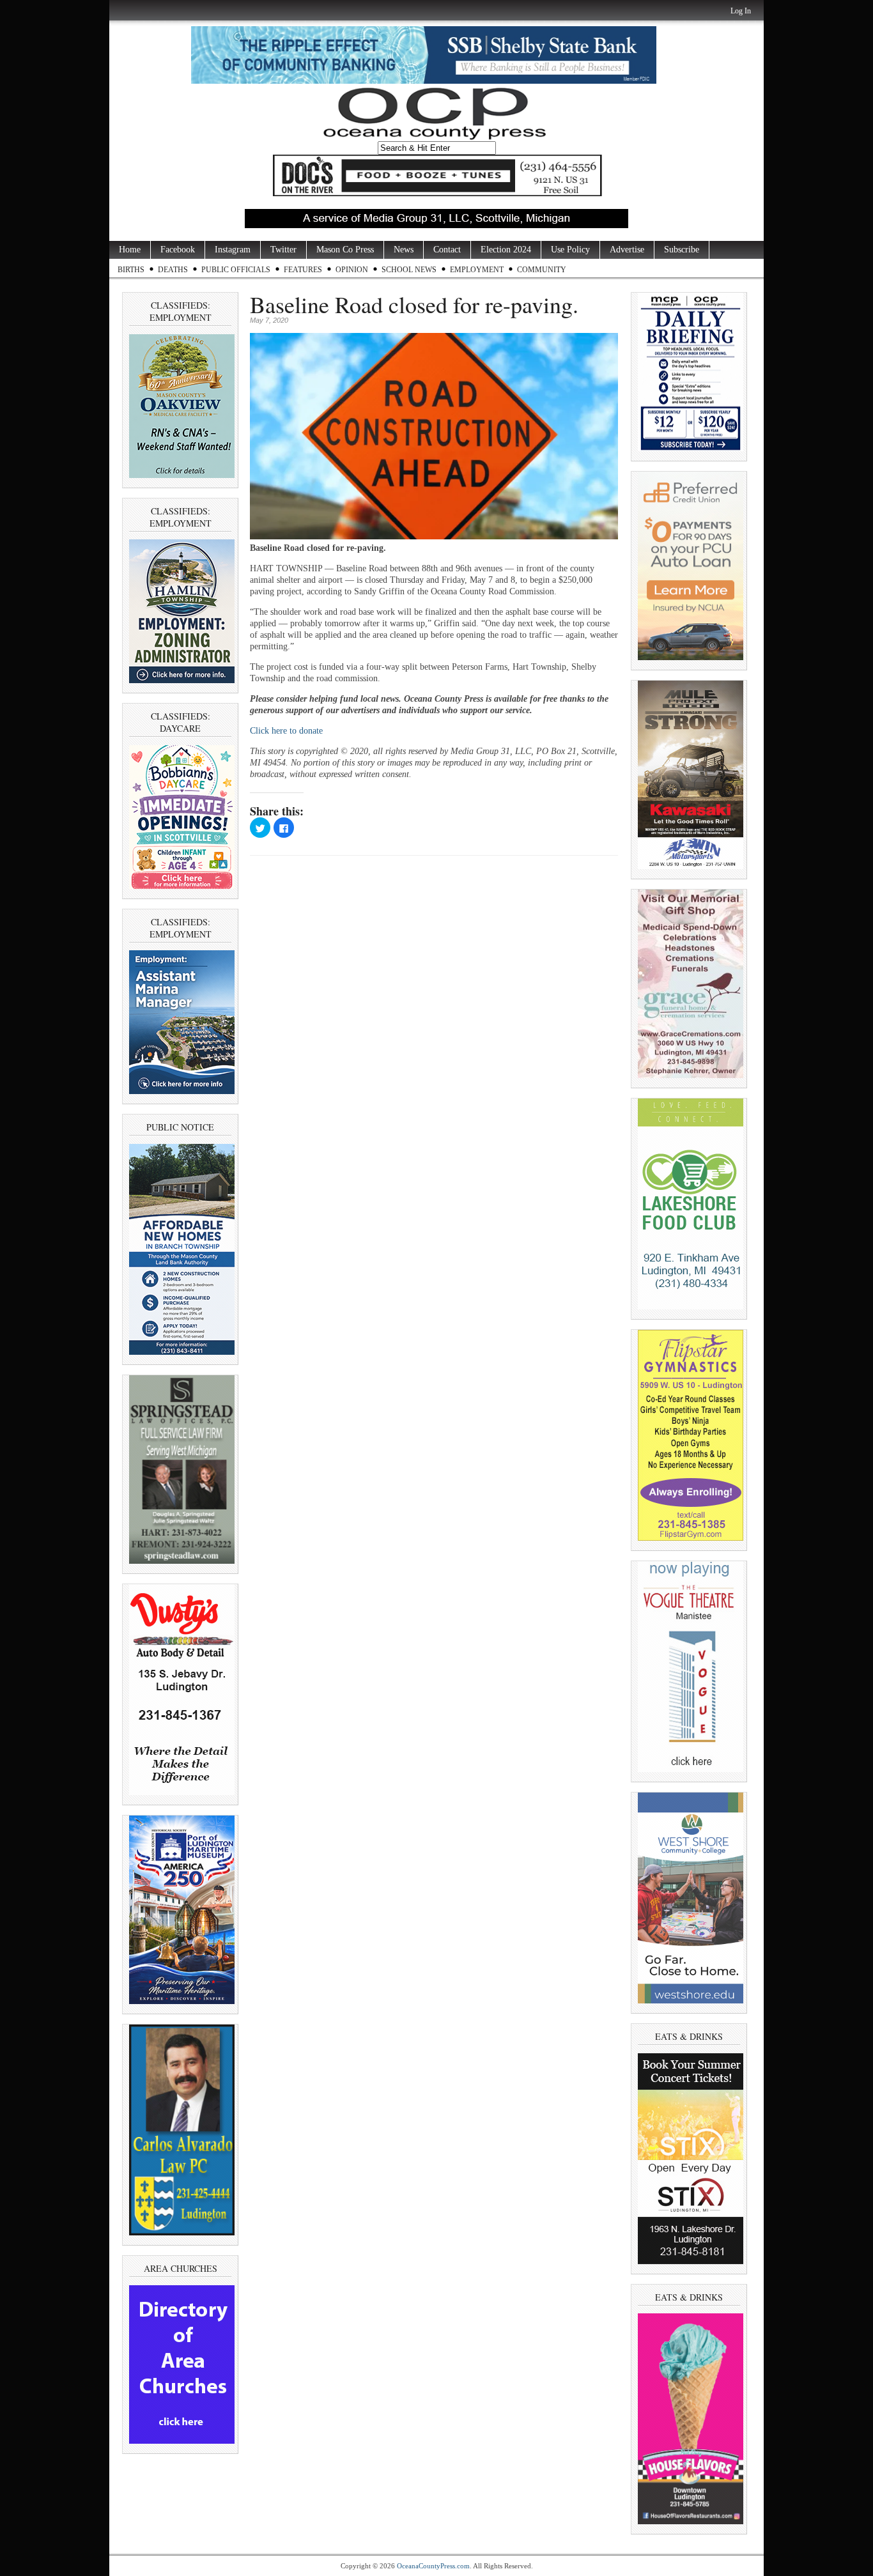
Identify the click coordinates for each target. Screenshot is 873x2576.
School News (409, 270)
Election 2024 (506, 250)
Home (130, 250)
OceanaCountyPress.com (433, 2566)
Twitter (283, 250)
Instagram (233, 250)
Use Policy (570, 250)
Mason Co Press (345, 250)
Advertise (627, 250)
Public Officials (236, 270)
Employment (477, 270)
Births (131, 270)
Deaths (173, 270)
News (404, 250)
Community (542, 270)
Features (303, 270)
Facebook (178, 250)
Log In (741, 11)
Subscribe (682, 250)
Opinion (352, 270)
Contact (447, 250)
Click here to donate (286, 731)
